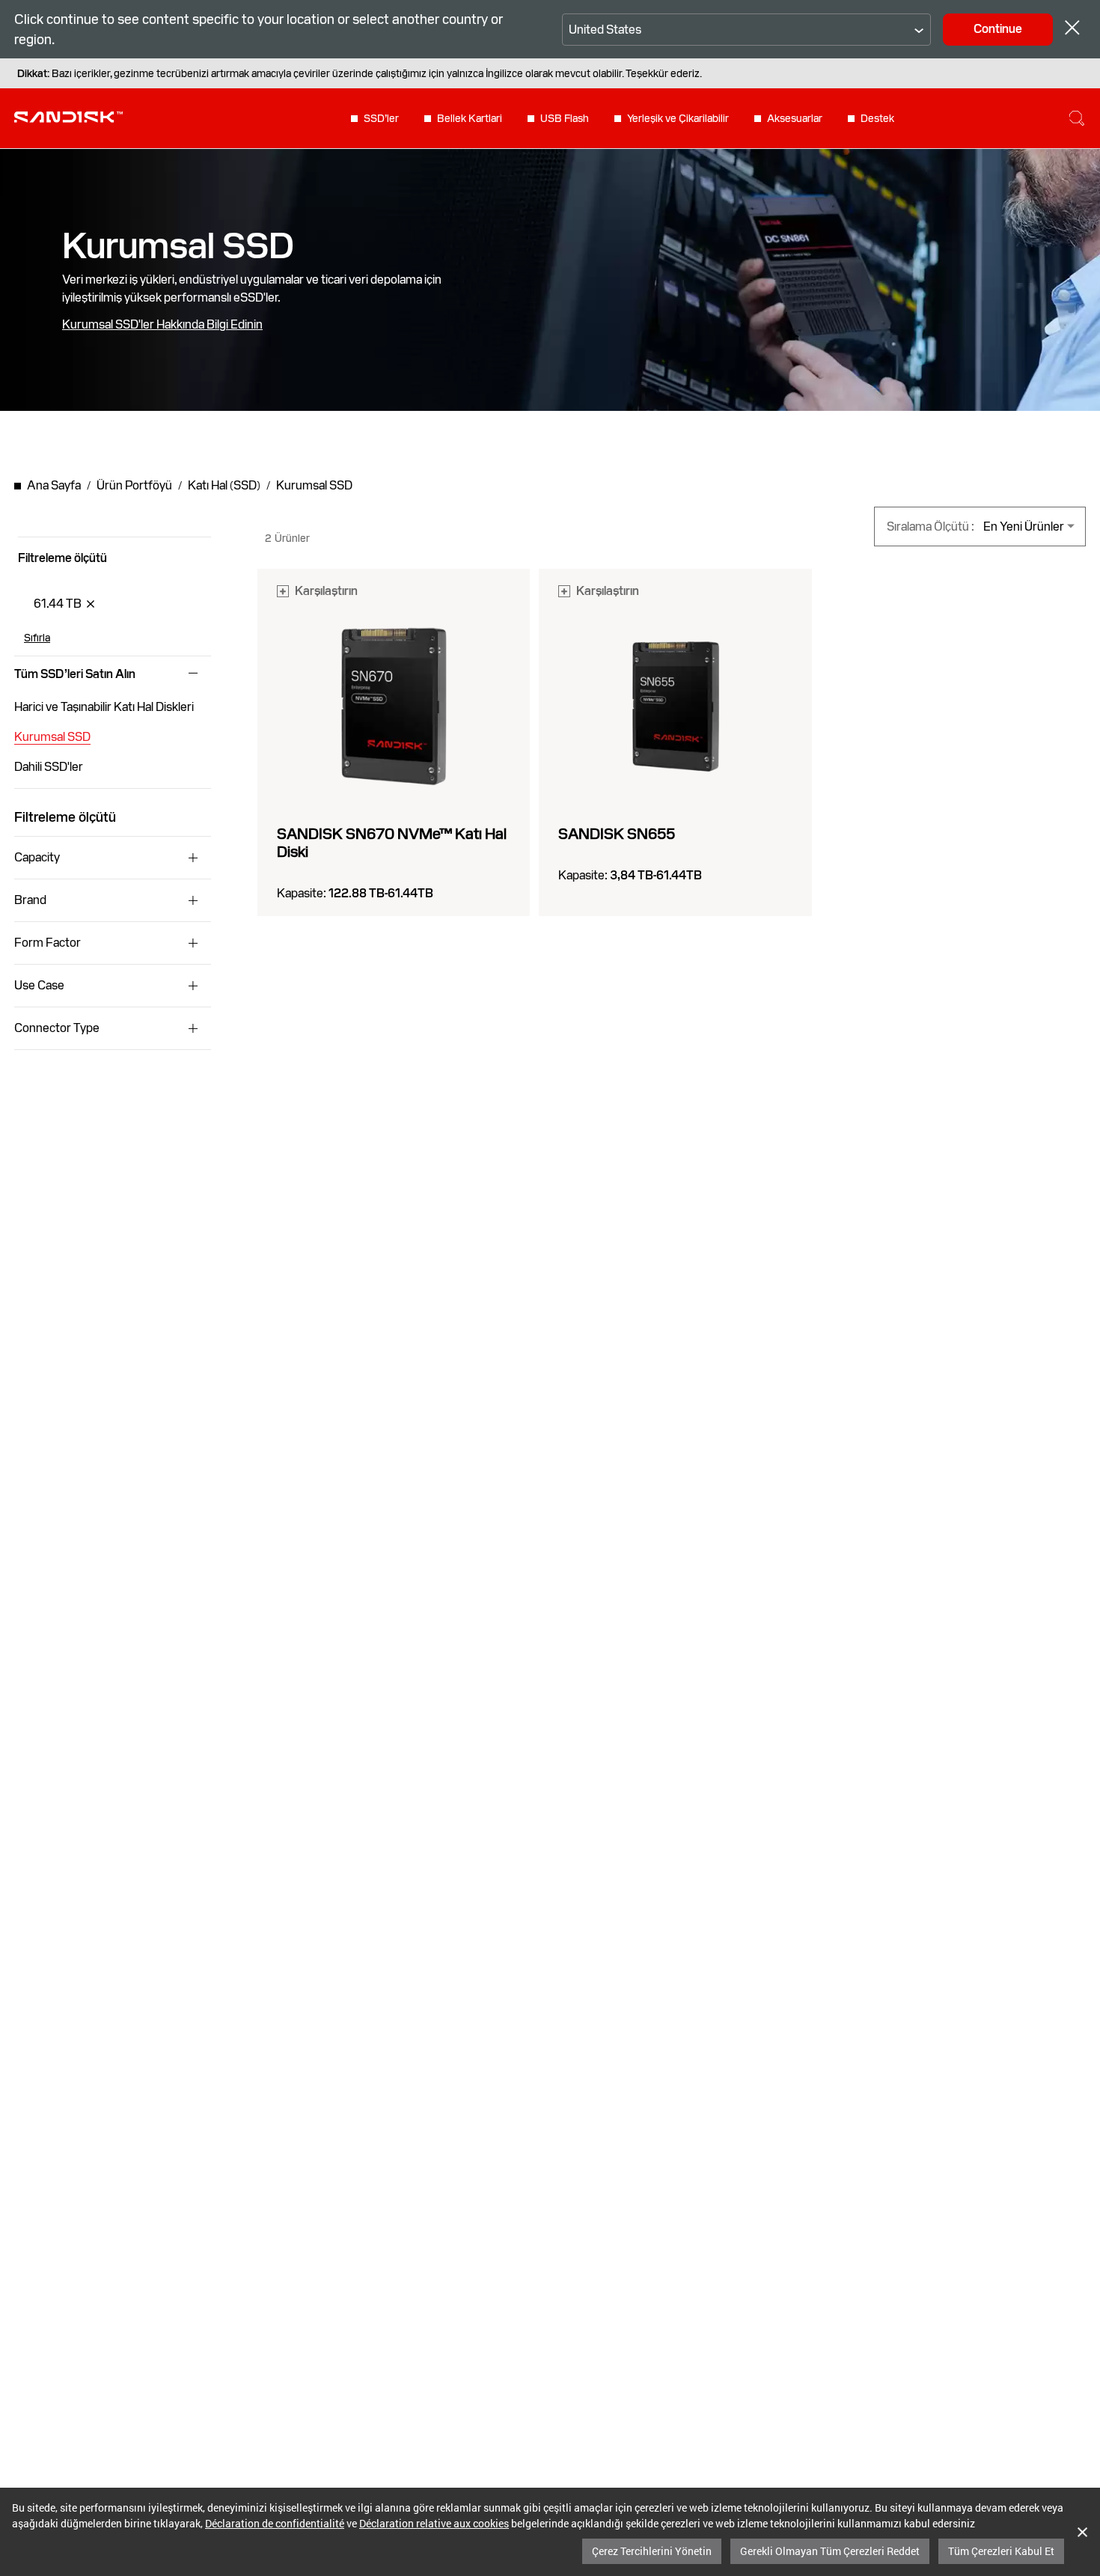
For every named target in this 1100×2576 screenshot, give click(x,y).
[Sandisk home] (68, 117)
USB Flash (565, 118)
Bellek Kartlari (470, 118)
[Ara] (1077, 118)
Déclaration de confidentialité (275, 2523)
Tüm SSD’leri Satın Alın (75, 674)
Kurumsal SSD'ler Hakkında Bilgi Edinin (162, 325)
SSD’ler (381, 118)
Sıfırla (37, 638)
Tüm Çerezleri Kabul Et (1001, 2551)
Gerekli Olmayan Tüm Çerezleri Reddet (830, 2551)
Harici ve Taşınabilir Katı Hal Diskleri (104, 707)
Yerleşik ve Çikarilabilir (678, 118)
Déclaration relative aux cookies (434, 2523)
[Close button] (1072, 30)
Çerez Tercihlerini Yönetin (652, 2551)
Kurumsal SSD (52, 737)
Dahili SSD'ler (49, 767)
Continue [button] (998, 29)
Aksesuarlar (795, 118)
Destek (877, 118)
